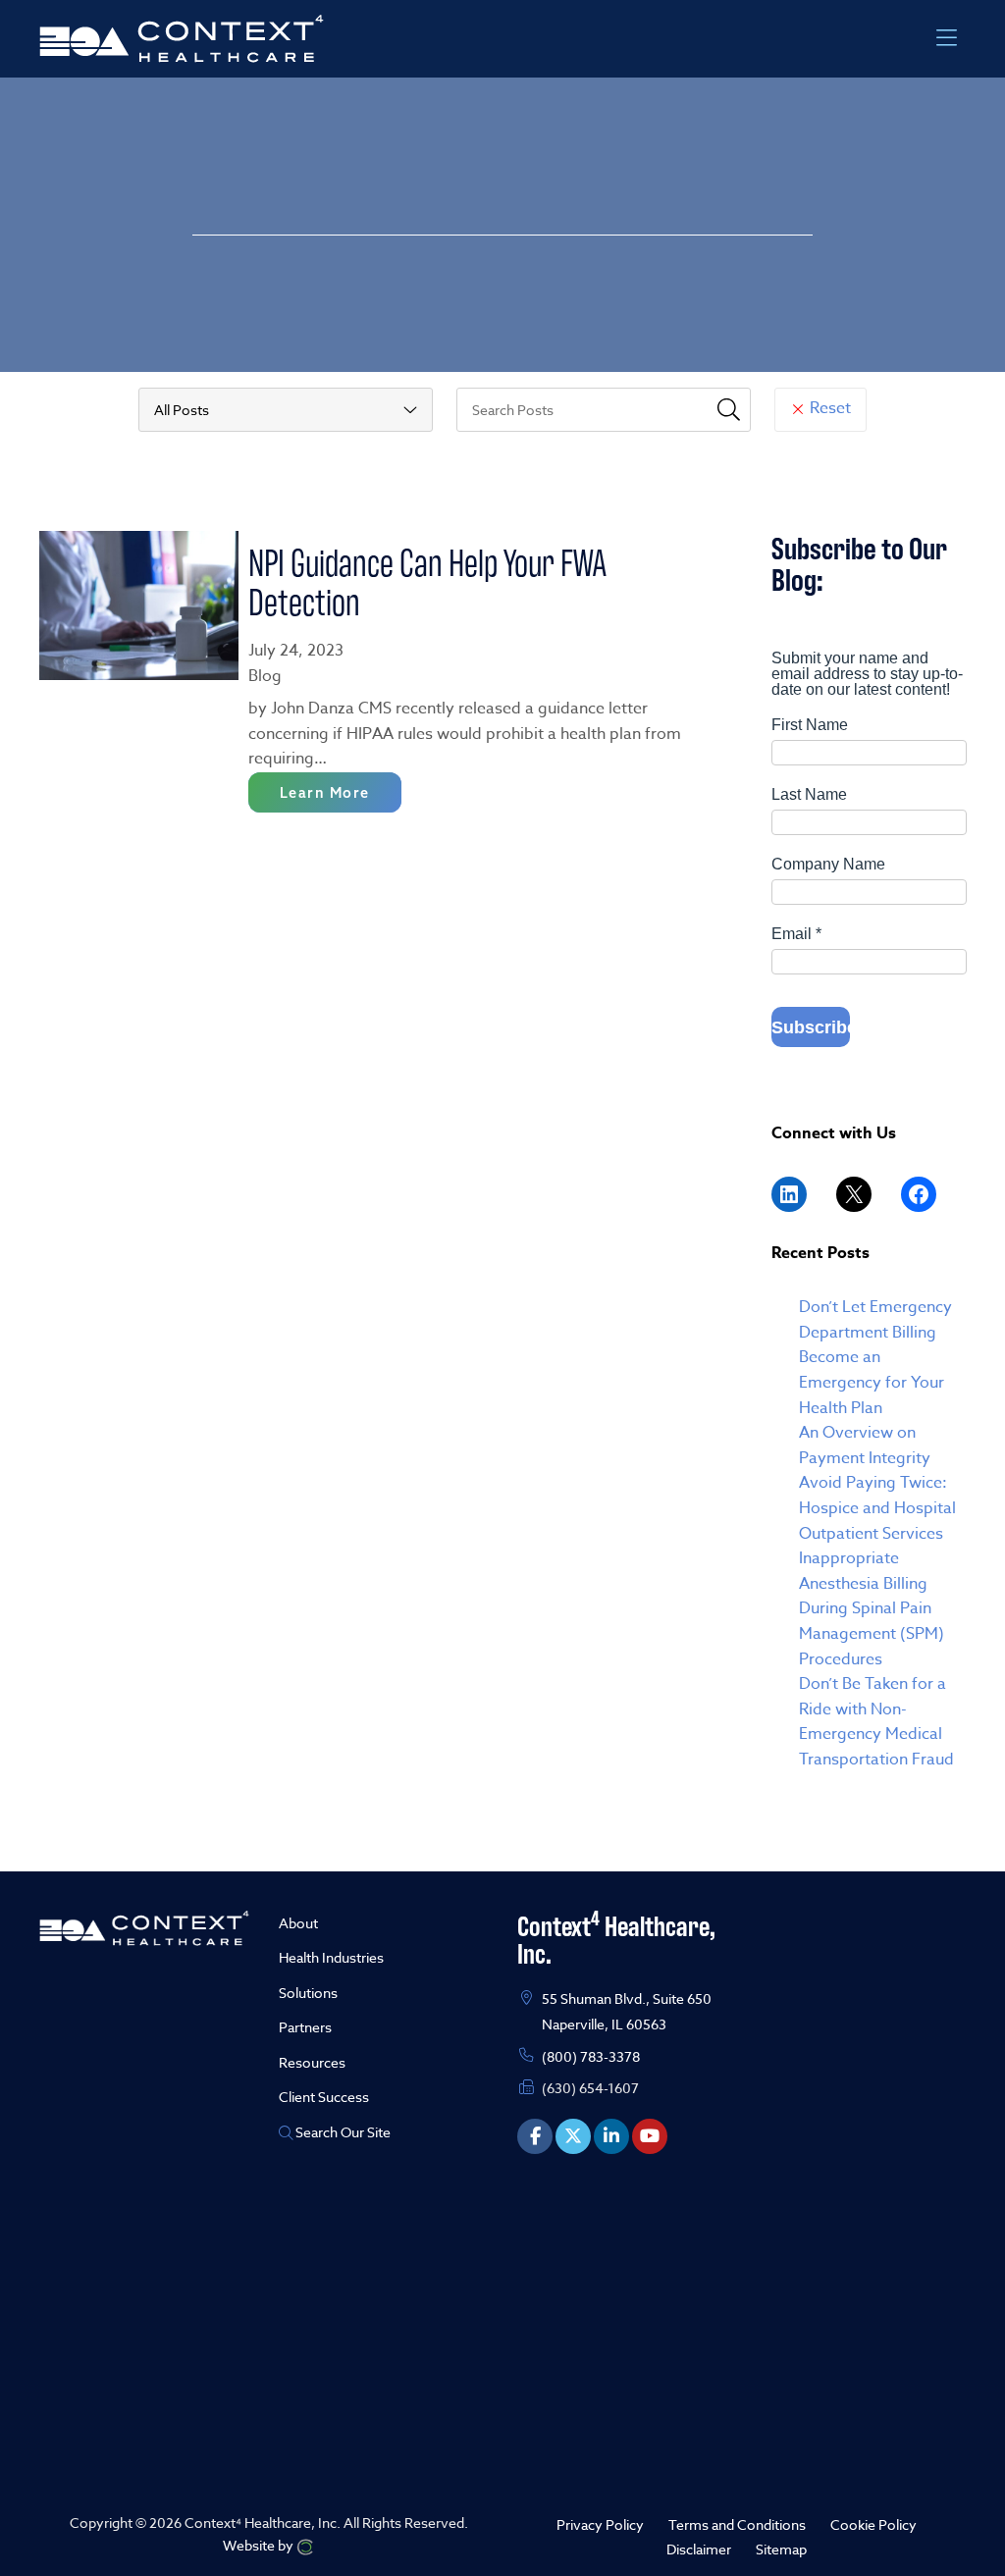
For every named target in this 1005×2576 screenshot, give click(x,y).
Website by (260, 2545)
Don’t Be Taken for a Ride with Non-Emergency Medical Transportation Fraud (876, 1722)
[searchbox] (604, 410)
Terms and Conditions (737, 2523)
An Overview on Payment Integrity (865, 1446)
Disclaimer (699, 2549)
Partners (305, 2027)
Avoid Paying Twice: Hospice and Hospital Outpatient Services (877, 1508)
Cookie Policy (873, 2523)
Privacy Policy (600, 2523)
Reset (828, 408)
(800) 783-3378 (591, 2056)
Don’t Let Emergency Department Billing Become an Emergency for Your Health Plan (875, 1357)
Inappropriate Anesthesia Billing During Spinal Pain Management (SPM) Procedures (872, 1608)
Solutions (308, 1993)
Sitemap (781, 2549)
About (298, 1923)
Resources (312, 2062)
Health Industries (331, 1957)
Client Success (324, 2097)
